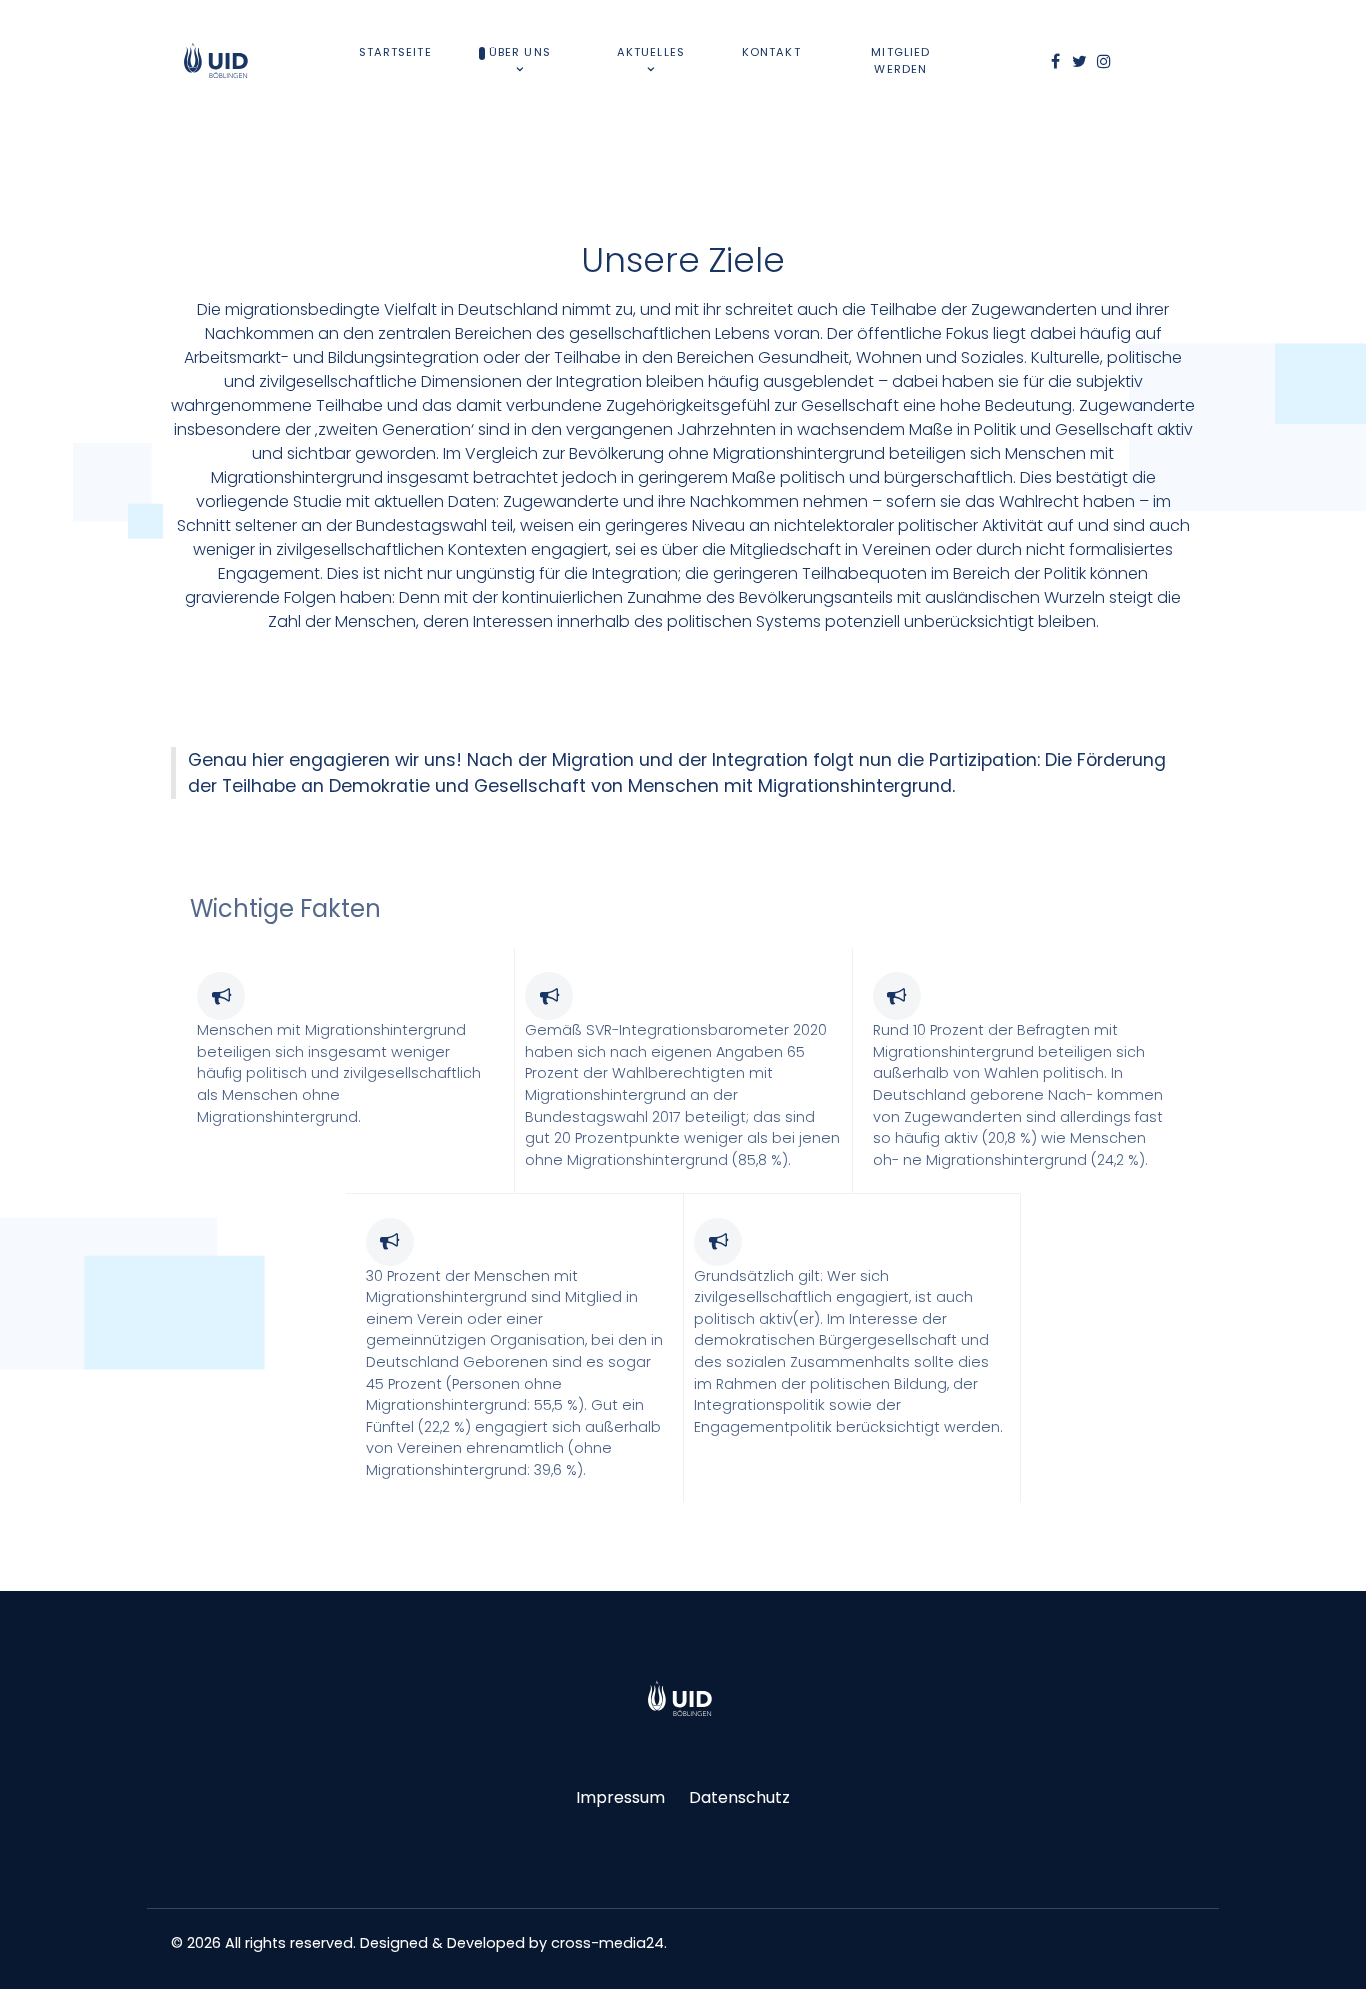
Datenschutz (739, 1797)
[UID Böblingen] (683, 1699)
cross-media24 (607, 1943)
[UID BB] (219, 61)
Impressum (620, 1797)
